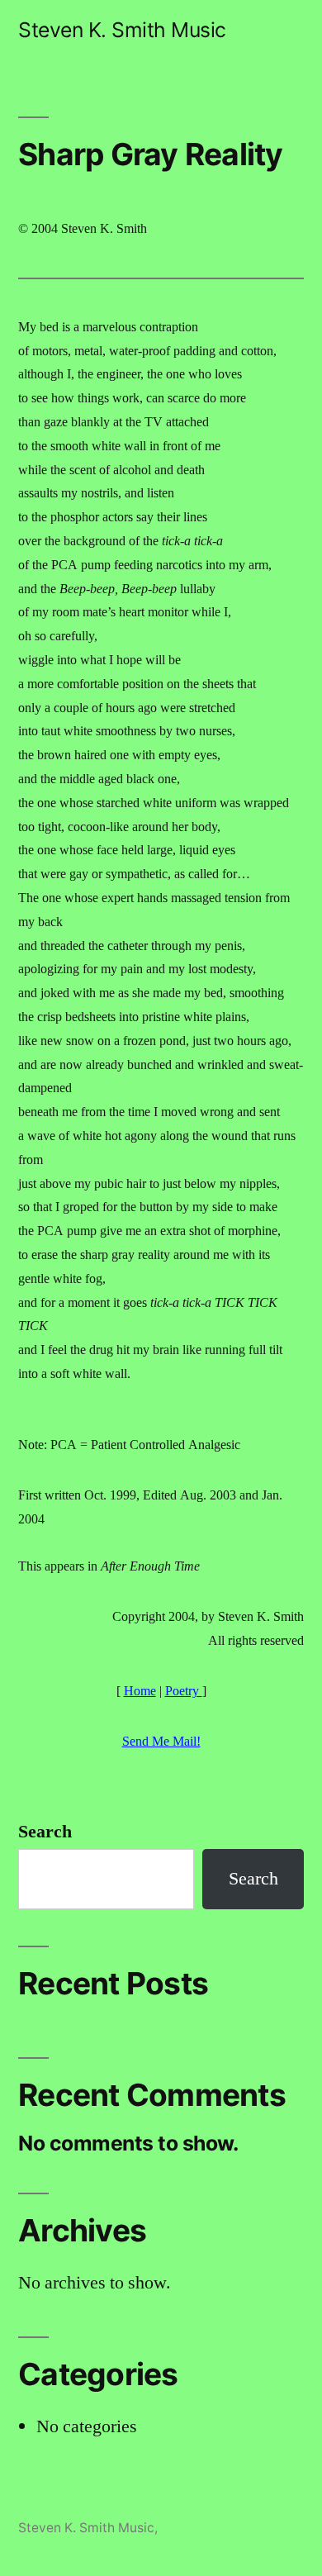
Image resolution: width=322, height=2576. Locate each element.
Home (140, 1691)
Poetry (184, 1691)
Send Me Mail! (161, 1742)
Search (45, 1832)
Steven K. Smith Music (122, 30)
